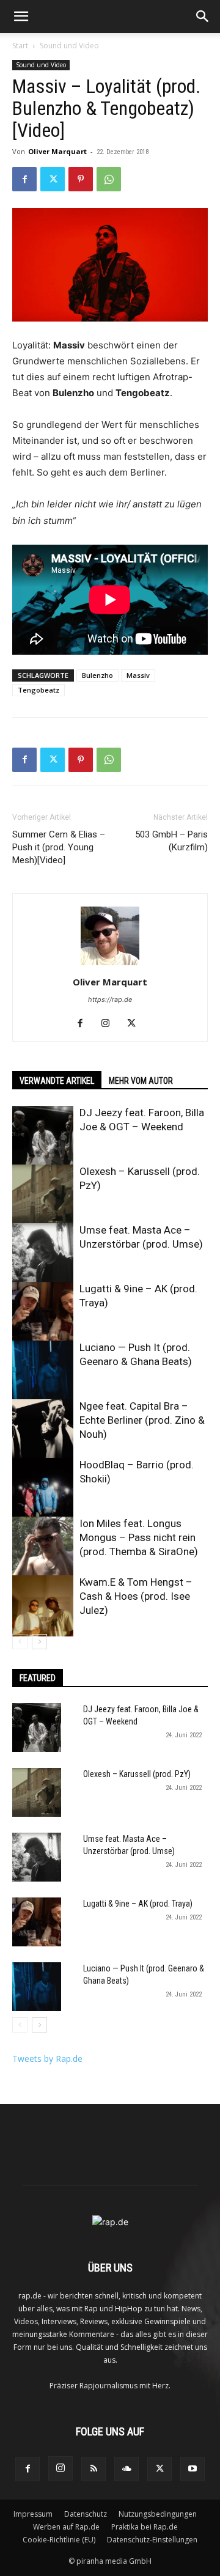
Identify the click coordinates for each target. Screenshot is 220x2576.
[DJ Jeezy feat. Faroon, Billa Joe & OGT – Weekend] (43, 1136)
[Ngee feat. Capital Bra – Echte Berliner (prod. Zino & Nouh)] (43, 1430)
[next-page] (39, 1642)
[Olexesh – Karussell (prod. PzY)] (43, 1195)
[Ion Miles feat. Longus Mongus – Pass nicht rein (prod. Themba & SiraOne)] (43, 1547)
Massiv (138, 675)
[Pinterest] (81, 179)
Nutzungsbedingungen (158, 2514)
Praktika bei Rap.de (145, 2527)
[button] (21, 17)
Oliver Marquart (57, 151)
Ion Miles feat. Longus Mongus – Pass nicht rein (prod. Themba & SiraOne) (139, 1537)
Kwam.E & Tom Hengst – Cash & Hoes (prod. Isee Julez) (136, 1596)
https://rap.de (110, 999)
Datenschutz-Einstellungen (152, 2540)
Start (20, 46)
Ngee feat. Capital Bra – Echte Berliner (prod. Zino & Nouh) (142, 1420)
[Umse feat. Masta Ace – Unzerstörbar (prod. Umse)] (43, 1254)
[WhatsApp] (109, 179)
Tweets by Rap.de (47, 2059)
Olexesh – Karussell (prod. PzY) (137, 1774)
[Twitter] (53, 179)
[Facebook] (24, 179)
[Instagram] (110, 1024)
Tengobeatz (38, 690)
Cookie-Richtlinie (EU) (59, 2540)
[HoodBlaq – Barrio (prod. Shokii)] (43, 1489)
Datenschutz (86, 2514)
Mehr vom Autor (141, 1081)
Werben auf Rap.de (66, 2527)
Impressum (33, 2514)
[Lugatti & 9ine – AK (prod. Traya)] (43, 1312)
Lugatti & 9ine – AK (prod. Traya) (138, 1904)
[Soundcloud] (127, 2469)
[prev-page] (20, 1642)
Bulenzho (97, 675)
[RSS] (94, 2469)
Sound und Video (69, 46)
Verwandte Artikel (57, 1081)
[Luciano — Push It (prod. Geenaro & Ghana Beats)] (43, 1371)
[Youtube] (193, 2469)
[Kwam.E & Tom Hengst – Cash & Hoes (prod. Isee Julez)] (43, 1606)
